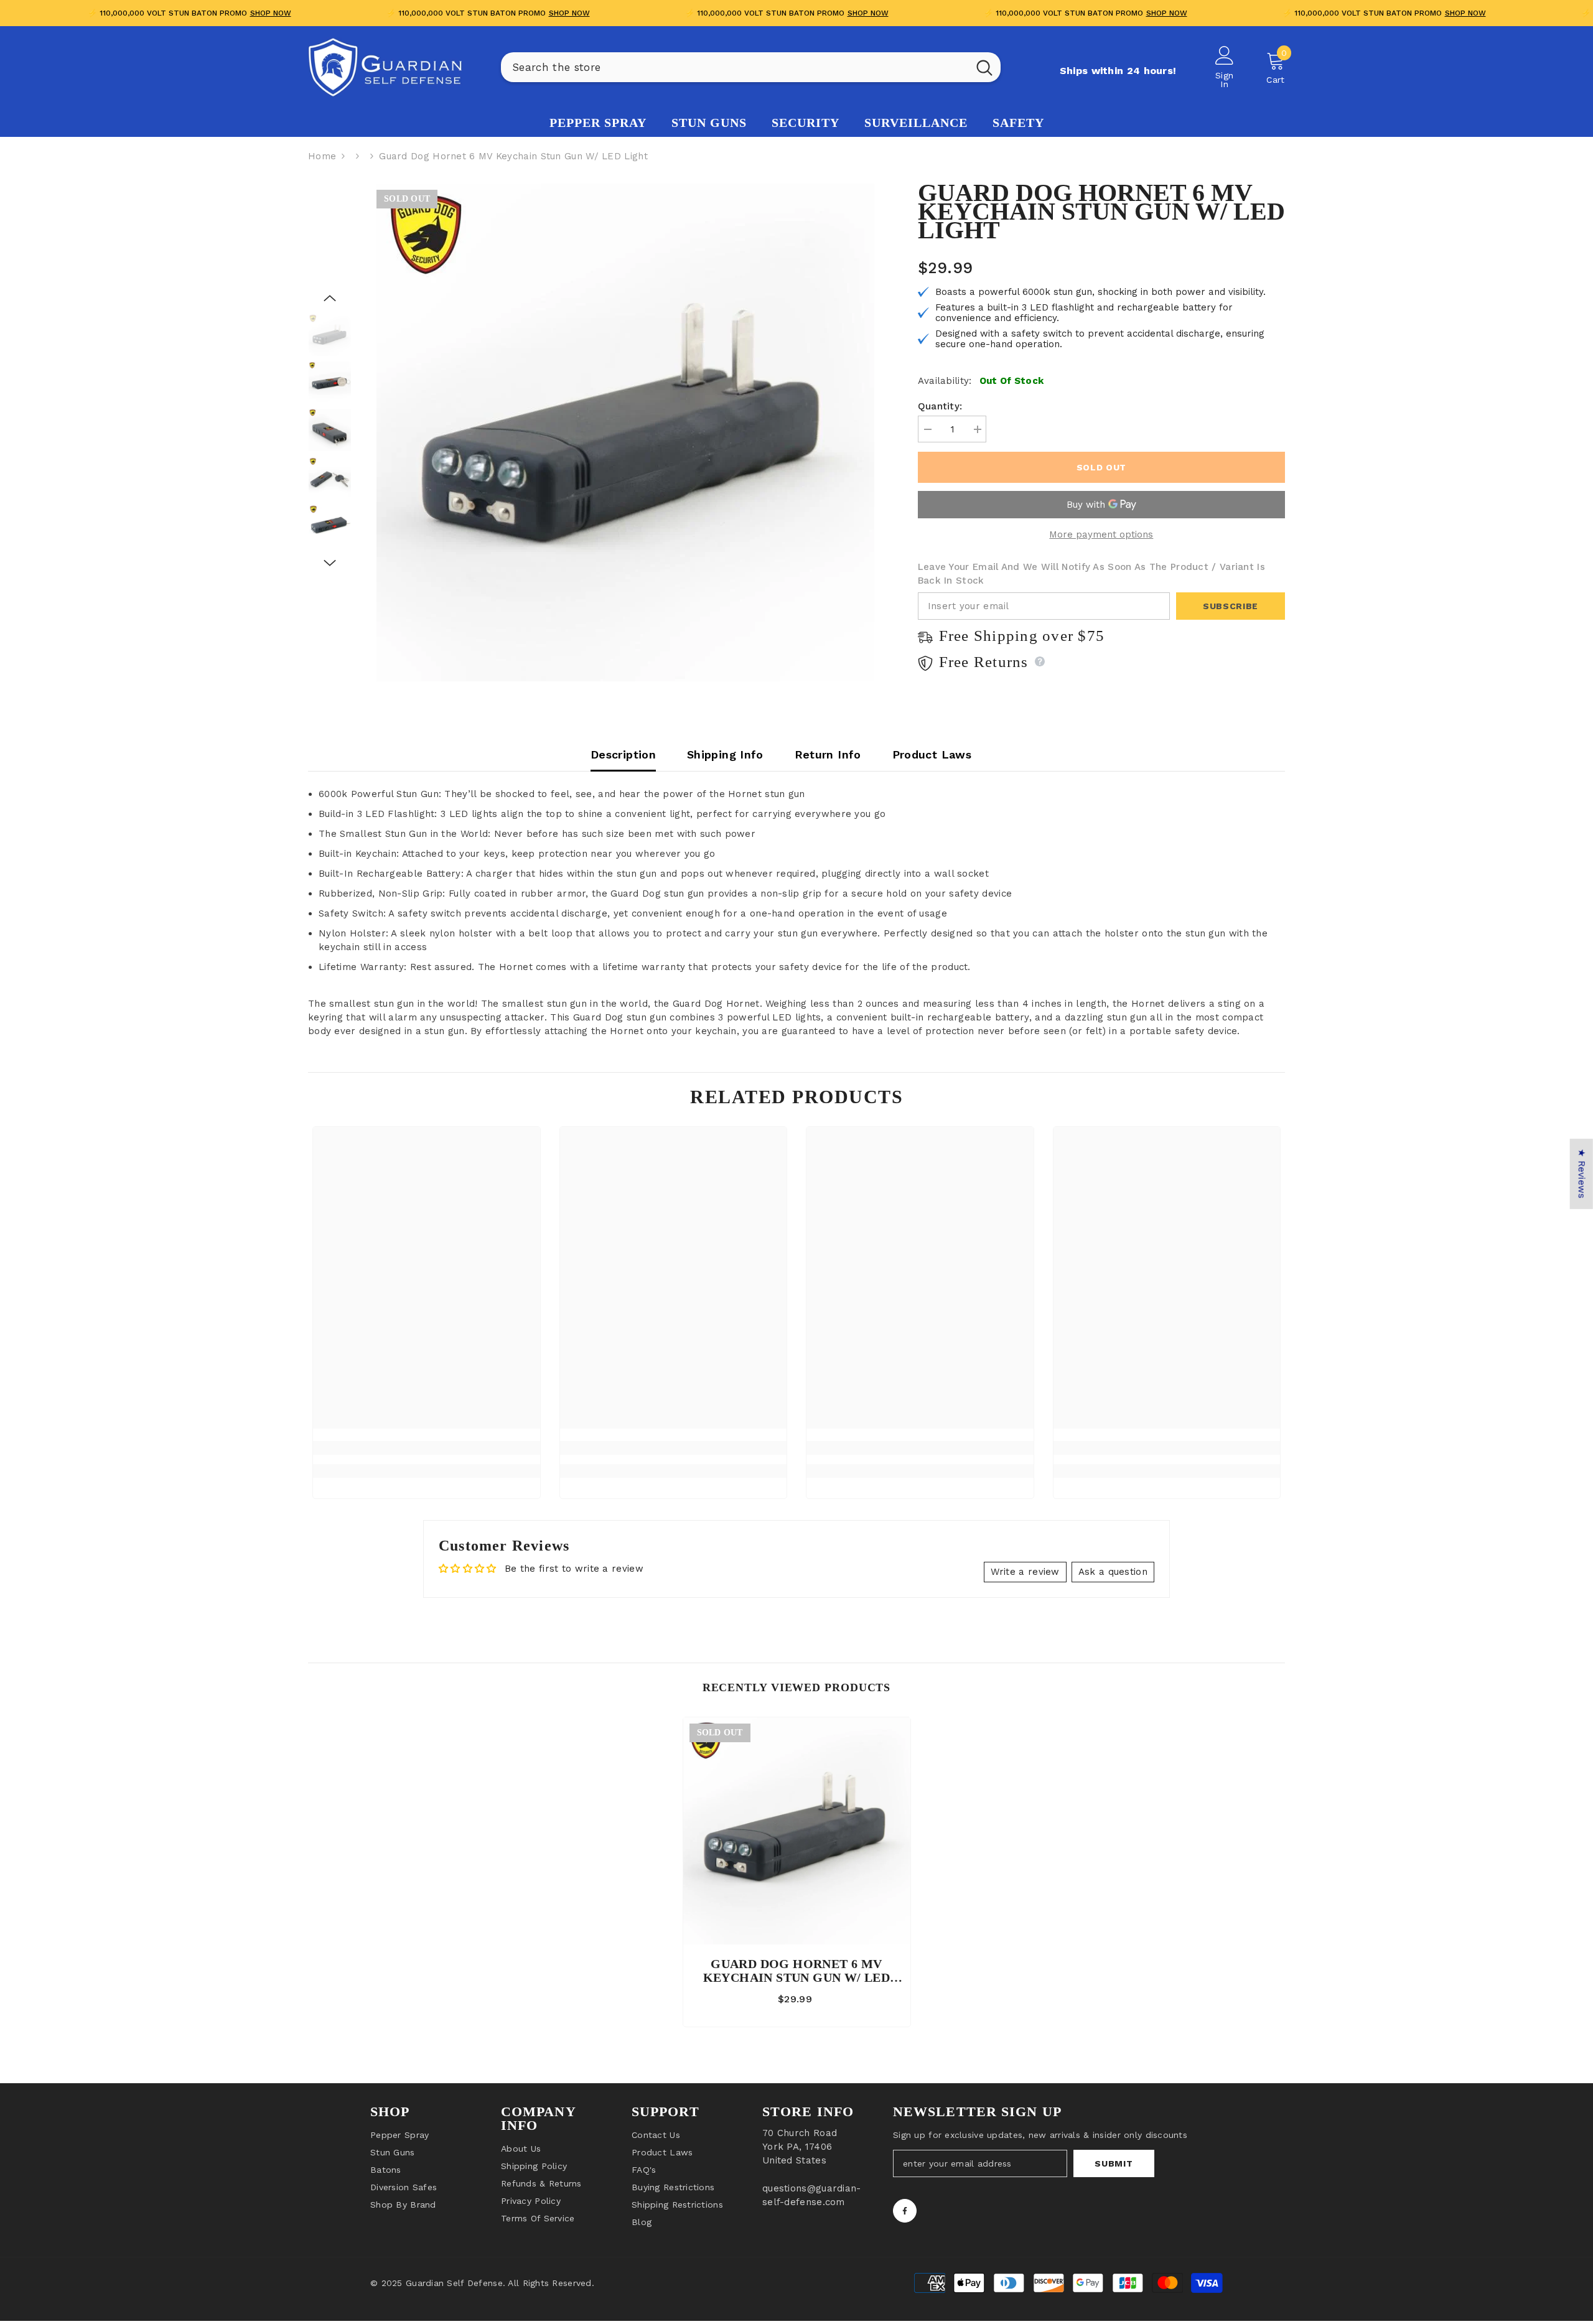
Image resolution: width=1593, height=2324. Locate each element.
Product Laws (932, 754)
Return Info (828, 754)
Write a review (1025, 1572)
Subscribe (1231, 606)
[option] (625, 432)
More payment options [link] (1101, 534)
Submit (1114, 2163)
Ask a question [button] (1113, 1572)
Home (322, 156)
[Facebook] (905, 2211)
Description (623, 754)
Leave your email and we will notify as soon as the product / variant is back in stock (1091, 574)
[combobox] (735, 67)
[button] (330, 298)
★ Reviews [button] (1582, 1174)
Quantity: (940, 406)
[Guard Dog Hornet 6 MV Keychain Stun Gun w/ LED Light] (797, 1831)
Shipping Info (725, 754)
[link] (427, 1448)
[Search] (751, 67)
